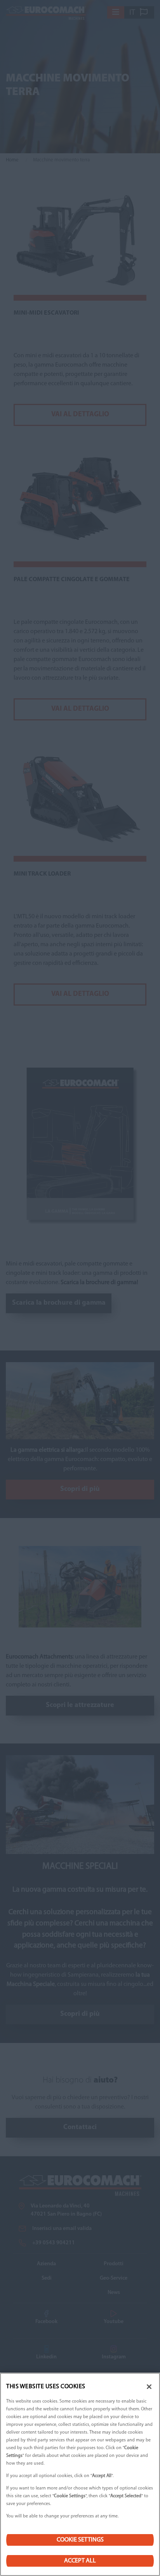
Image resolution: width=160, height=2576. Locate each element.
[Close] (149, 2387)
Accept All (80, 2561)
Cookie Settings (80, 2540)
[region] (80, 2474)
